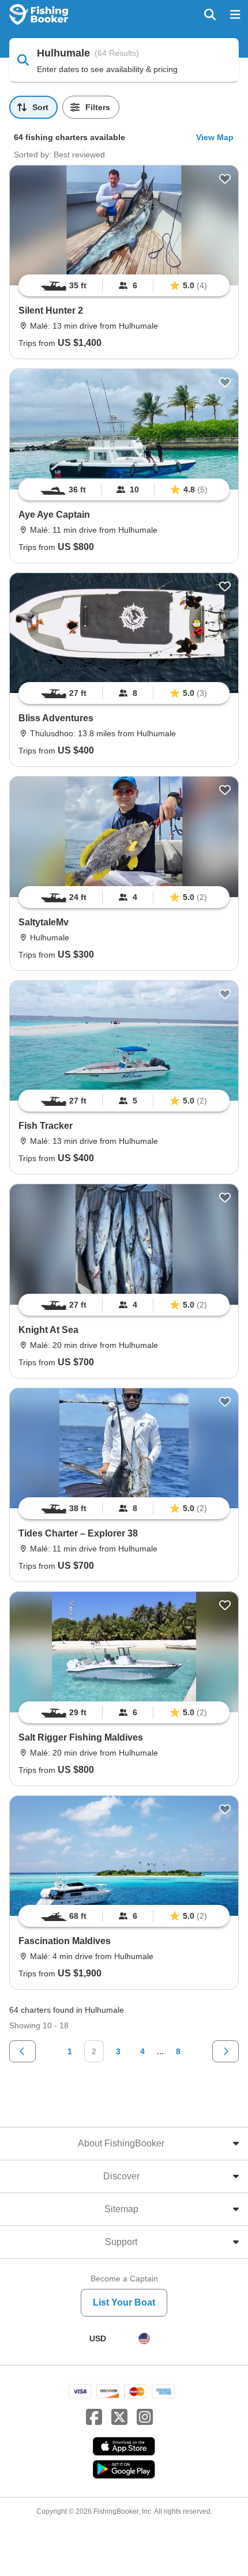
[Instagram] (145, 2417)
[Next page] (226, 2051)
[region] (124, 285)
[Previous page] (22, 2051)
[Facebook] (94, 2417)
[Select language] (144, 2338)
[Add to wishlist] (225, 179)
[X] (119, 2417)
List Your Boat (124, 2302)
